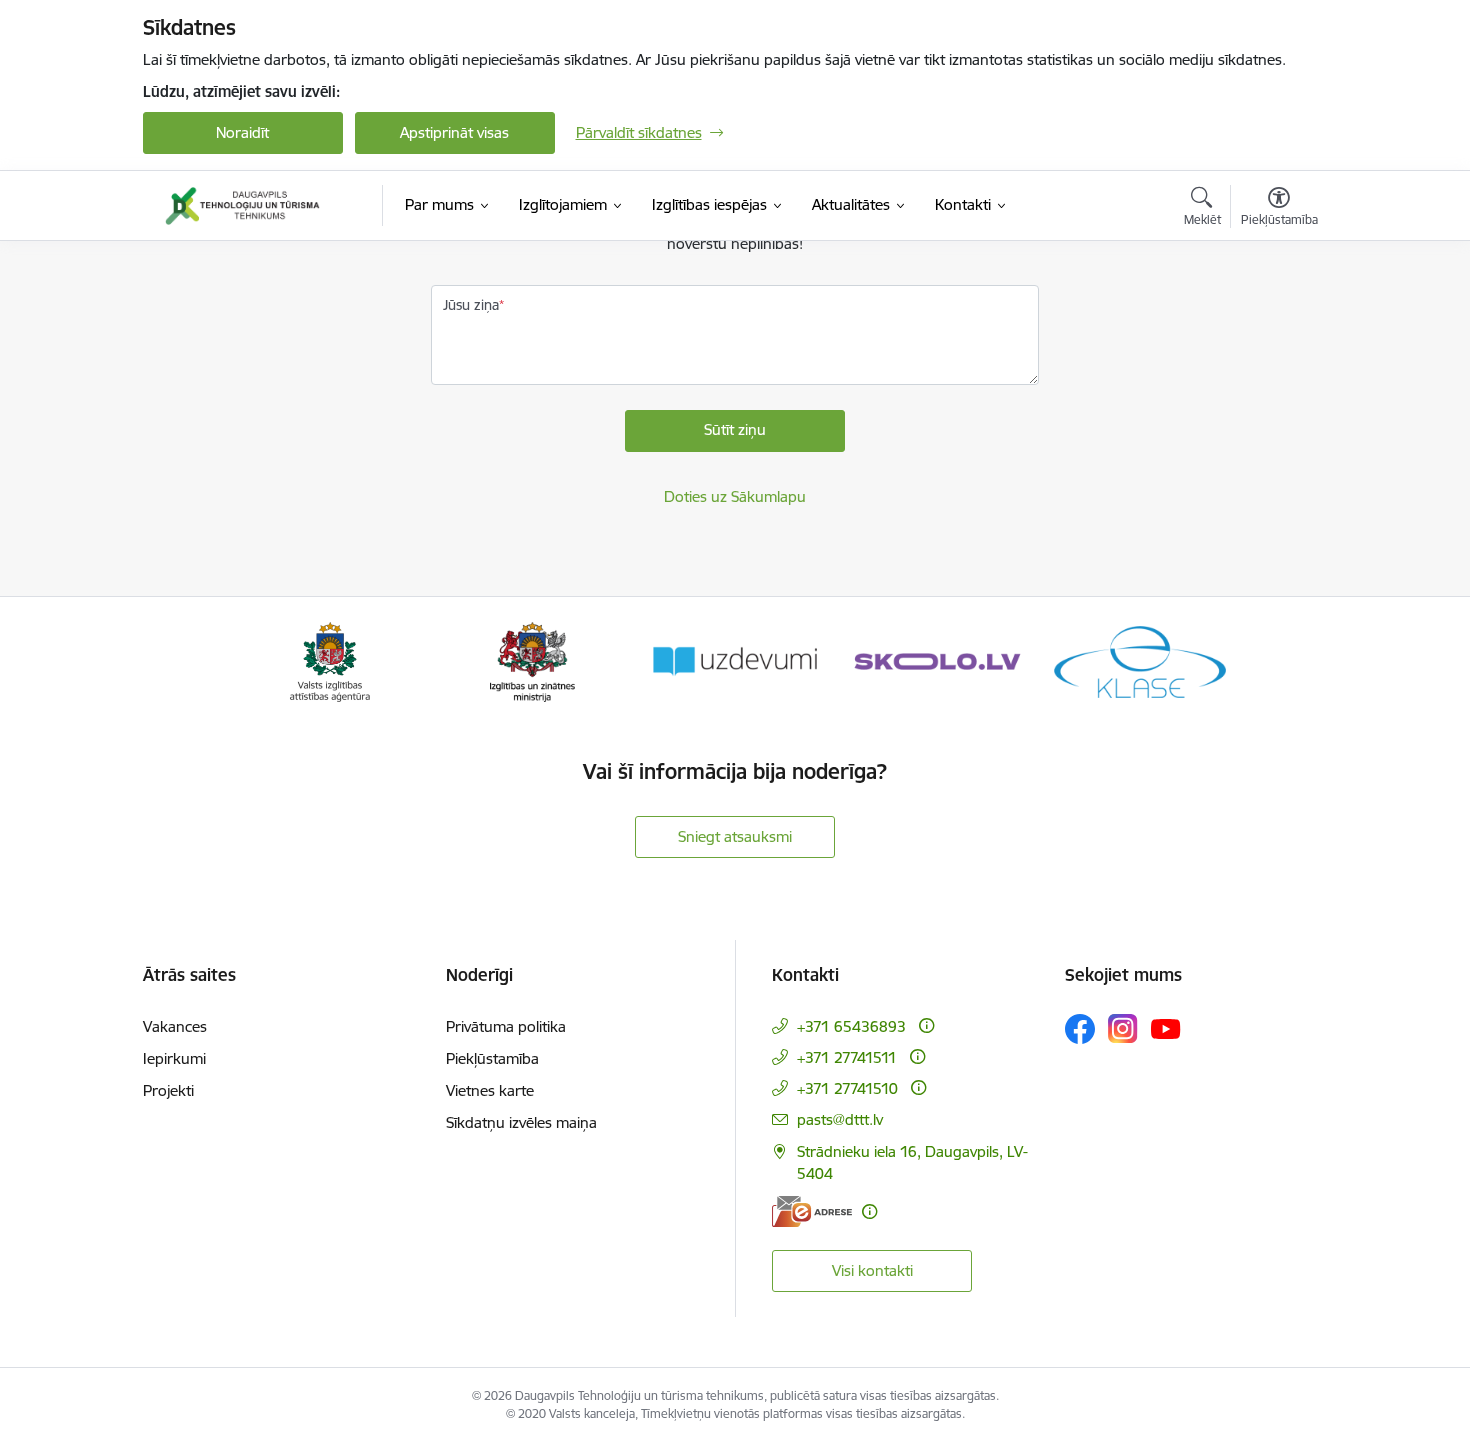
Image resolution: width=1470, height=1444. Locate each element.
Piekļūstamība (492, 1058)
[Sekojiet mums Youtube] (1166, 1028)
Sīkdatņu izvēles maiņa (521, 1122)
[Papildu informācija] (926, 1025)
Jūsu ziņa (471, 305)
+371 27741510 (847, 1088)
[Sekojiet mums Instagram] (1123, 1028)
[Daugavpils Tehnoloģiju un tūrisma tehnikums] (242, 206)
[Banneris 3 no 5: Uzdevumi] (735, 660)
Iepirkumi (174, 1058)
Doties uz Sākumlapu (735, 496)
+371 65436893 (851, 1026)
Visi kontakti (872, 1270)
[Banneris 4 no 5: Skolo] (937, 660)
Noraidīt (242, 132)
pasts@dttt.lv (840, 1119)
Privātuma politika (506, 1026)
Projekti (168, 1090)
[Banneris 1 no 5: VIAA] (330, 660)
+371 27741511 (847, 1057)
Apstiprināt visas (454, 132)
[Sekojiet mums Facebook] (1080, 1029)
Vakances (175, 1026)
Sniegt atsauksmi (735, 836)
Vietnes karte (490, 1090)
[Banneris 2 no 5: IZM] (532, 660)
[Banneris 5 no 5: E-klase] (1140, 660)
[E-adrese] (812, 1211)
